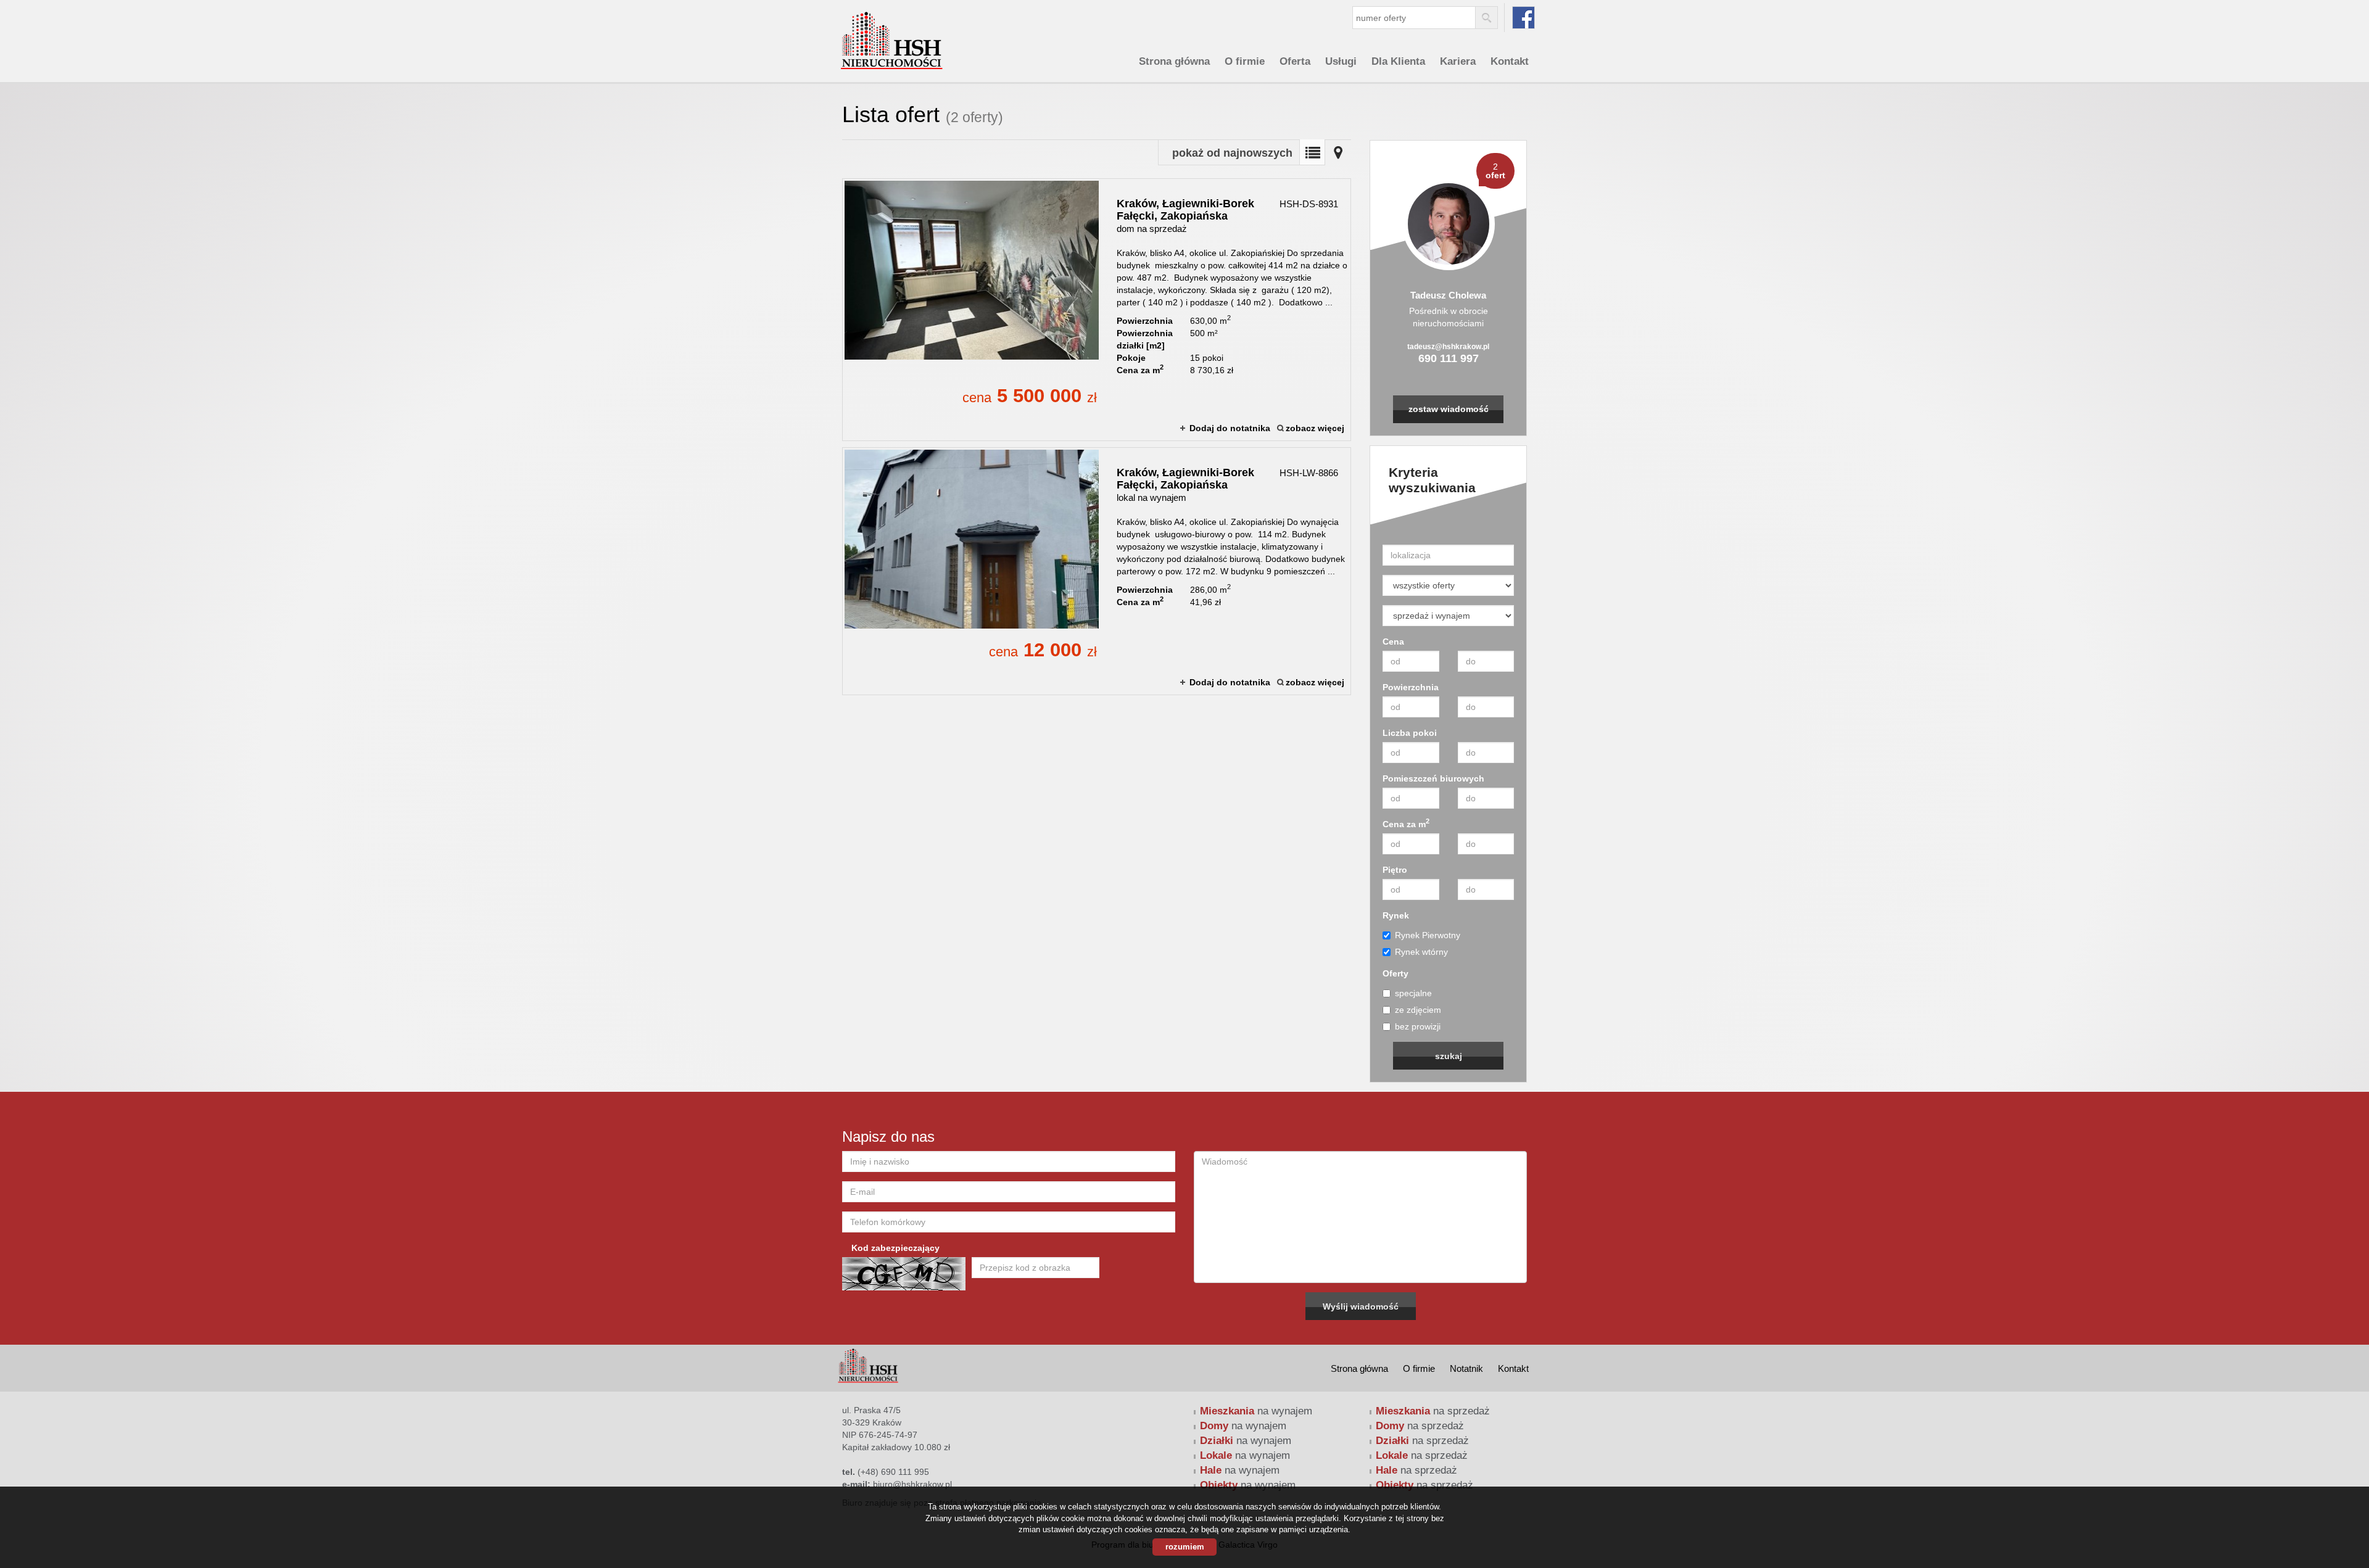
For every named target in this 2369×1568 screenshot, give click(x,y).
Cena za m (1406, 823)
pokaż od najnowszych (1232, 153)
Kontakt (1510, 61)
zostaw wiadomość (1449, 409)
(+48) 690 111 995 (893, 1472)
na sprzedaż (1433, 1411)
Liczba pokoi (1410, 733)
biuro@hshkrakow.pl (912, 1484)
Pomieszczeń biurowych (1433, 778)
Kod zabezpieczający (895, 1248)
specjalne (1413, 993)
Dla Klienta (1398, 61)
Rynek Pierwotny (1428, 935)
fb (1524, 18)
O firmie (1245, 61)
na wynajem (1256, 1411)
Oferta (1295, 61)
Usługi (1341, 61)
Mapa (1338, 152)
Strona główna (1174, 61)
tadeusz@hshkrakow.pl (1448, 347)
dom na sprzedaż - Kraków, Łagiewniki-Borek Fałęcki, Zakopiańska (1097, 310)
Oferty (1395, 973)
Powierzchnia (1411, 687)
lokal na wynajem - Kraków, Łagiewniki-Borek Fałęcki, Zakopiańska (1097, 571)
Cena (1393, 642)
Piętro (1395, 870)
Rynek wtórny (1421, 952)
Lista (1312, 152)
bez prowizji (1418, 1026)
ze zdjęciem (1418, 1010)
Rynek (1396, 915)
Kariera (1458, 61)
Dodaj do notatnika (1230, 428)
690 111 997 (1449, 358)
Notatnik (1466, 1368)
